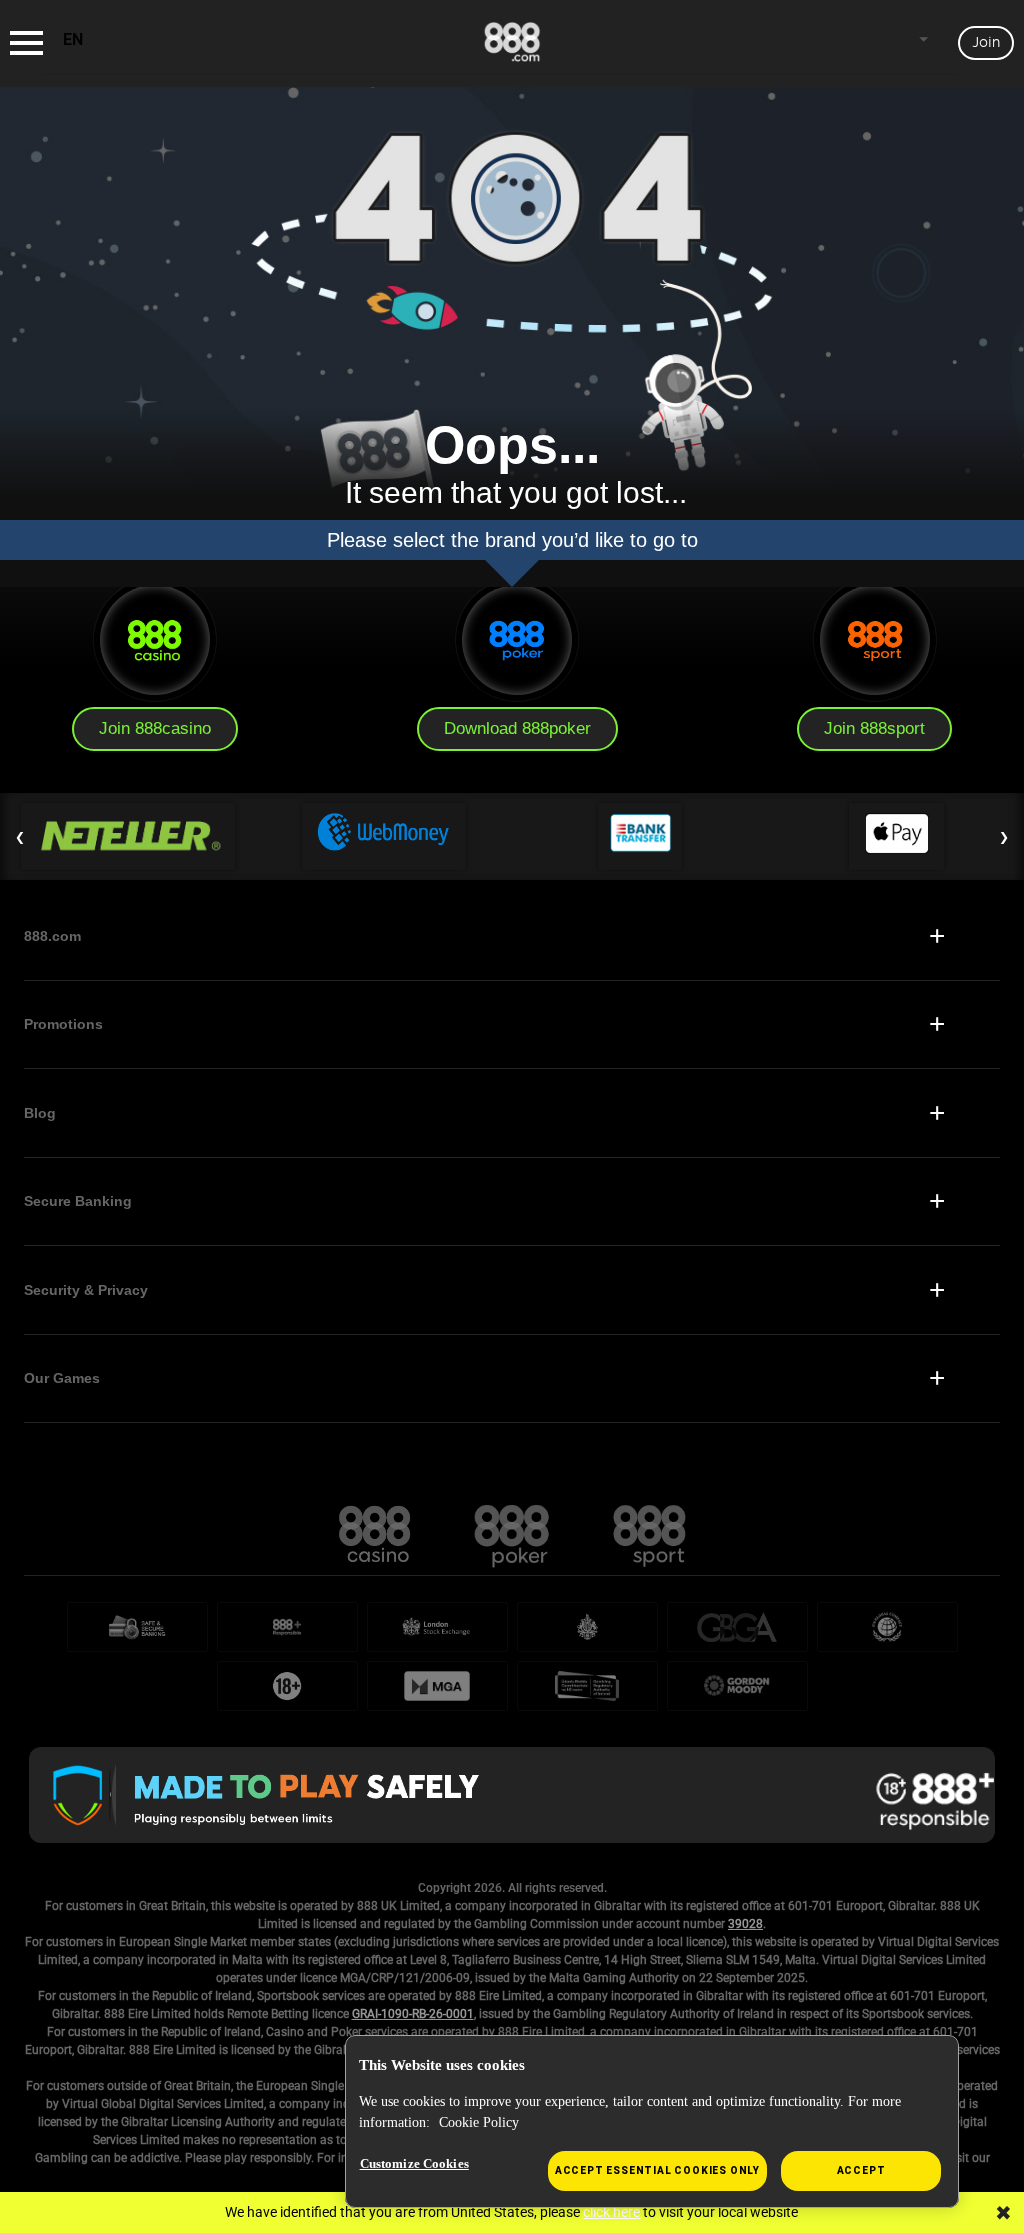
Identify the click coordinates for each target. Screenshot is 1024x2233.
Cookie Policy (479, 2122)
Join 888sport (874, 728)
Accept (861, 2170)
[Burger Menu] (26, 43)
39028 (745, 1924)
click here (611, 2212)
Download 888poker (517, 728)
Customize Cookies (414, 2163)
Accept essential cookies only (657, 2170)
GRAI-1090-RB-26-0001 (413, 2014)
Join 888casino (155, 728)
